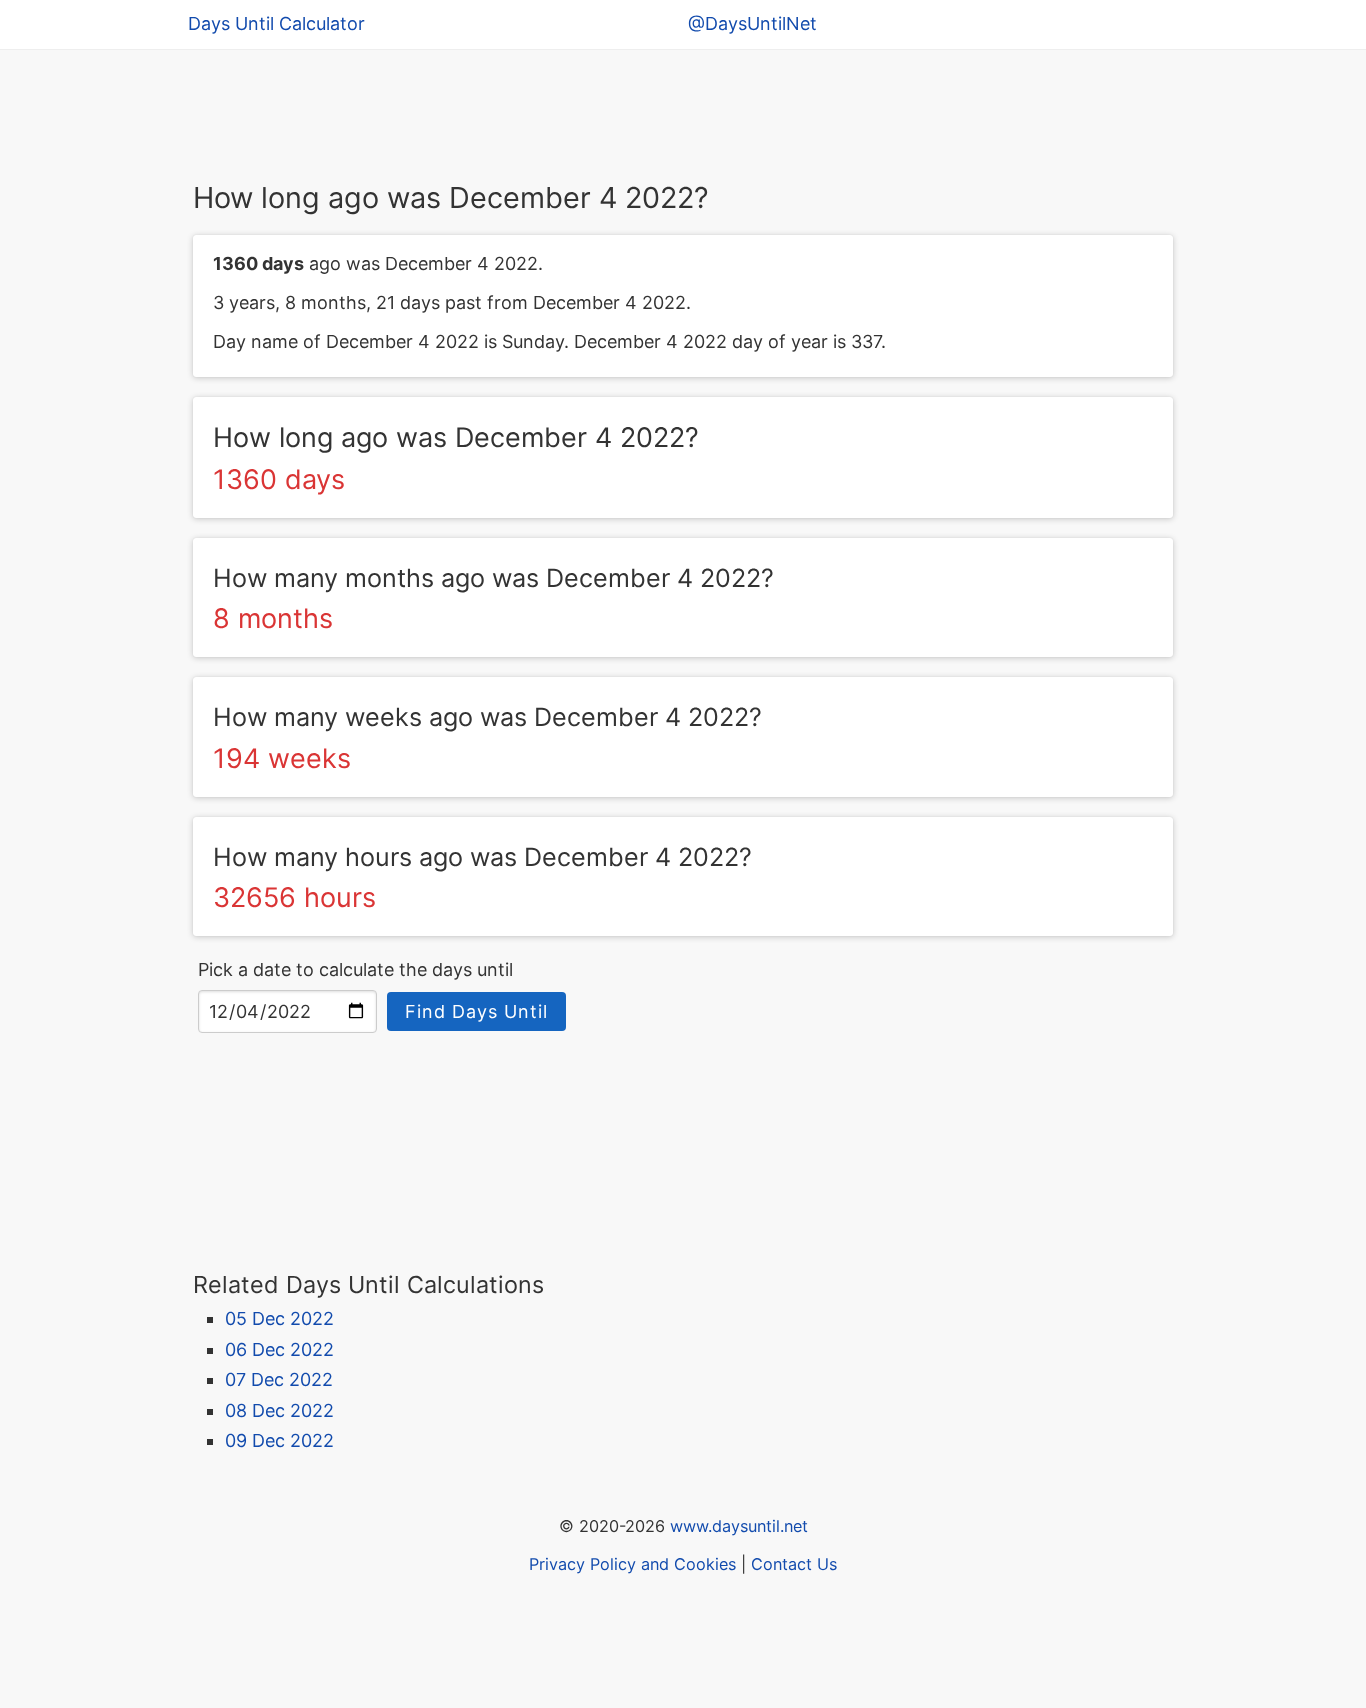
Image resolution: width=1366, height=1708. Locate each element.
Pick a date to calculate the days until (355, 969)
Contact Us (794, 1564)
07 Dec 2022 (279, 1379)
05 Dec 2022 (279, 1318)
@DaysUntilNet (752, 23)
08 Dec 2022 (279, 1410)
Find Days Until (476, 1011)
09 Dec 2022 (279, 1440)
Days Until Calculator (276, 23)
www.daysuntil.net (739, 1526)
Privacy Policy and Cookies (632, 1564)
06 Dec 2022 (279, 1349)
